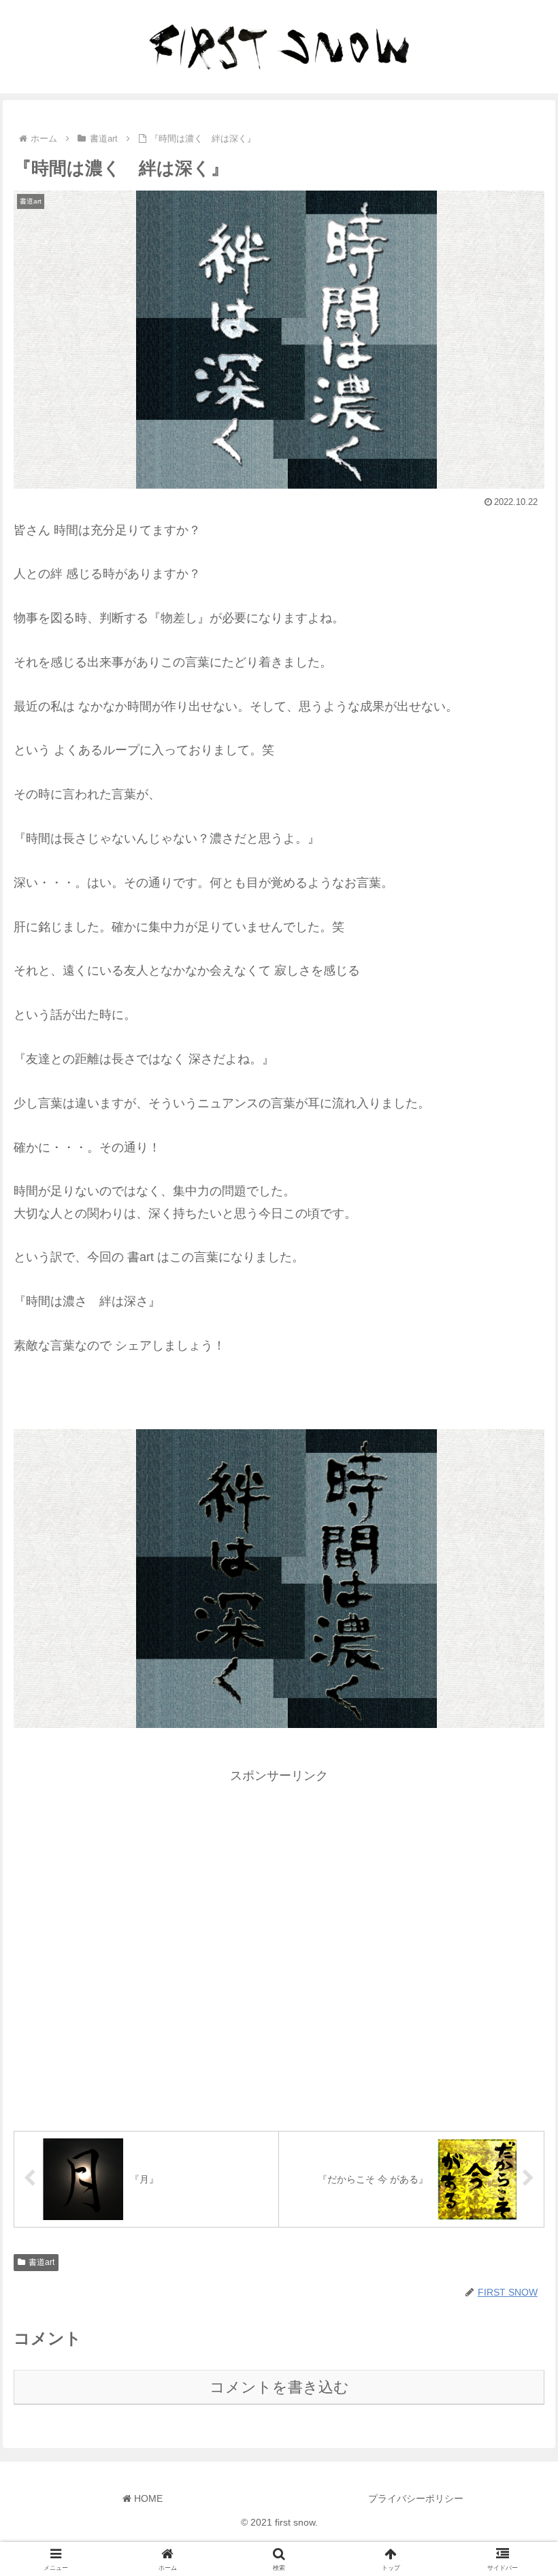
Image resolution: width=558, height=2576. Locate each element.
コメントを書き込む (279, 2387)
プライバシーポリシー (416, 2498)
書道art (42, 2262)
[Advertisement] (279, 1946)
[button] (516, 2037)
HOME (147, 2498)
